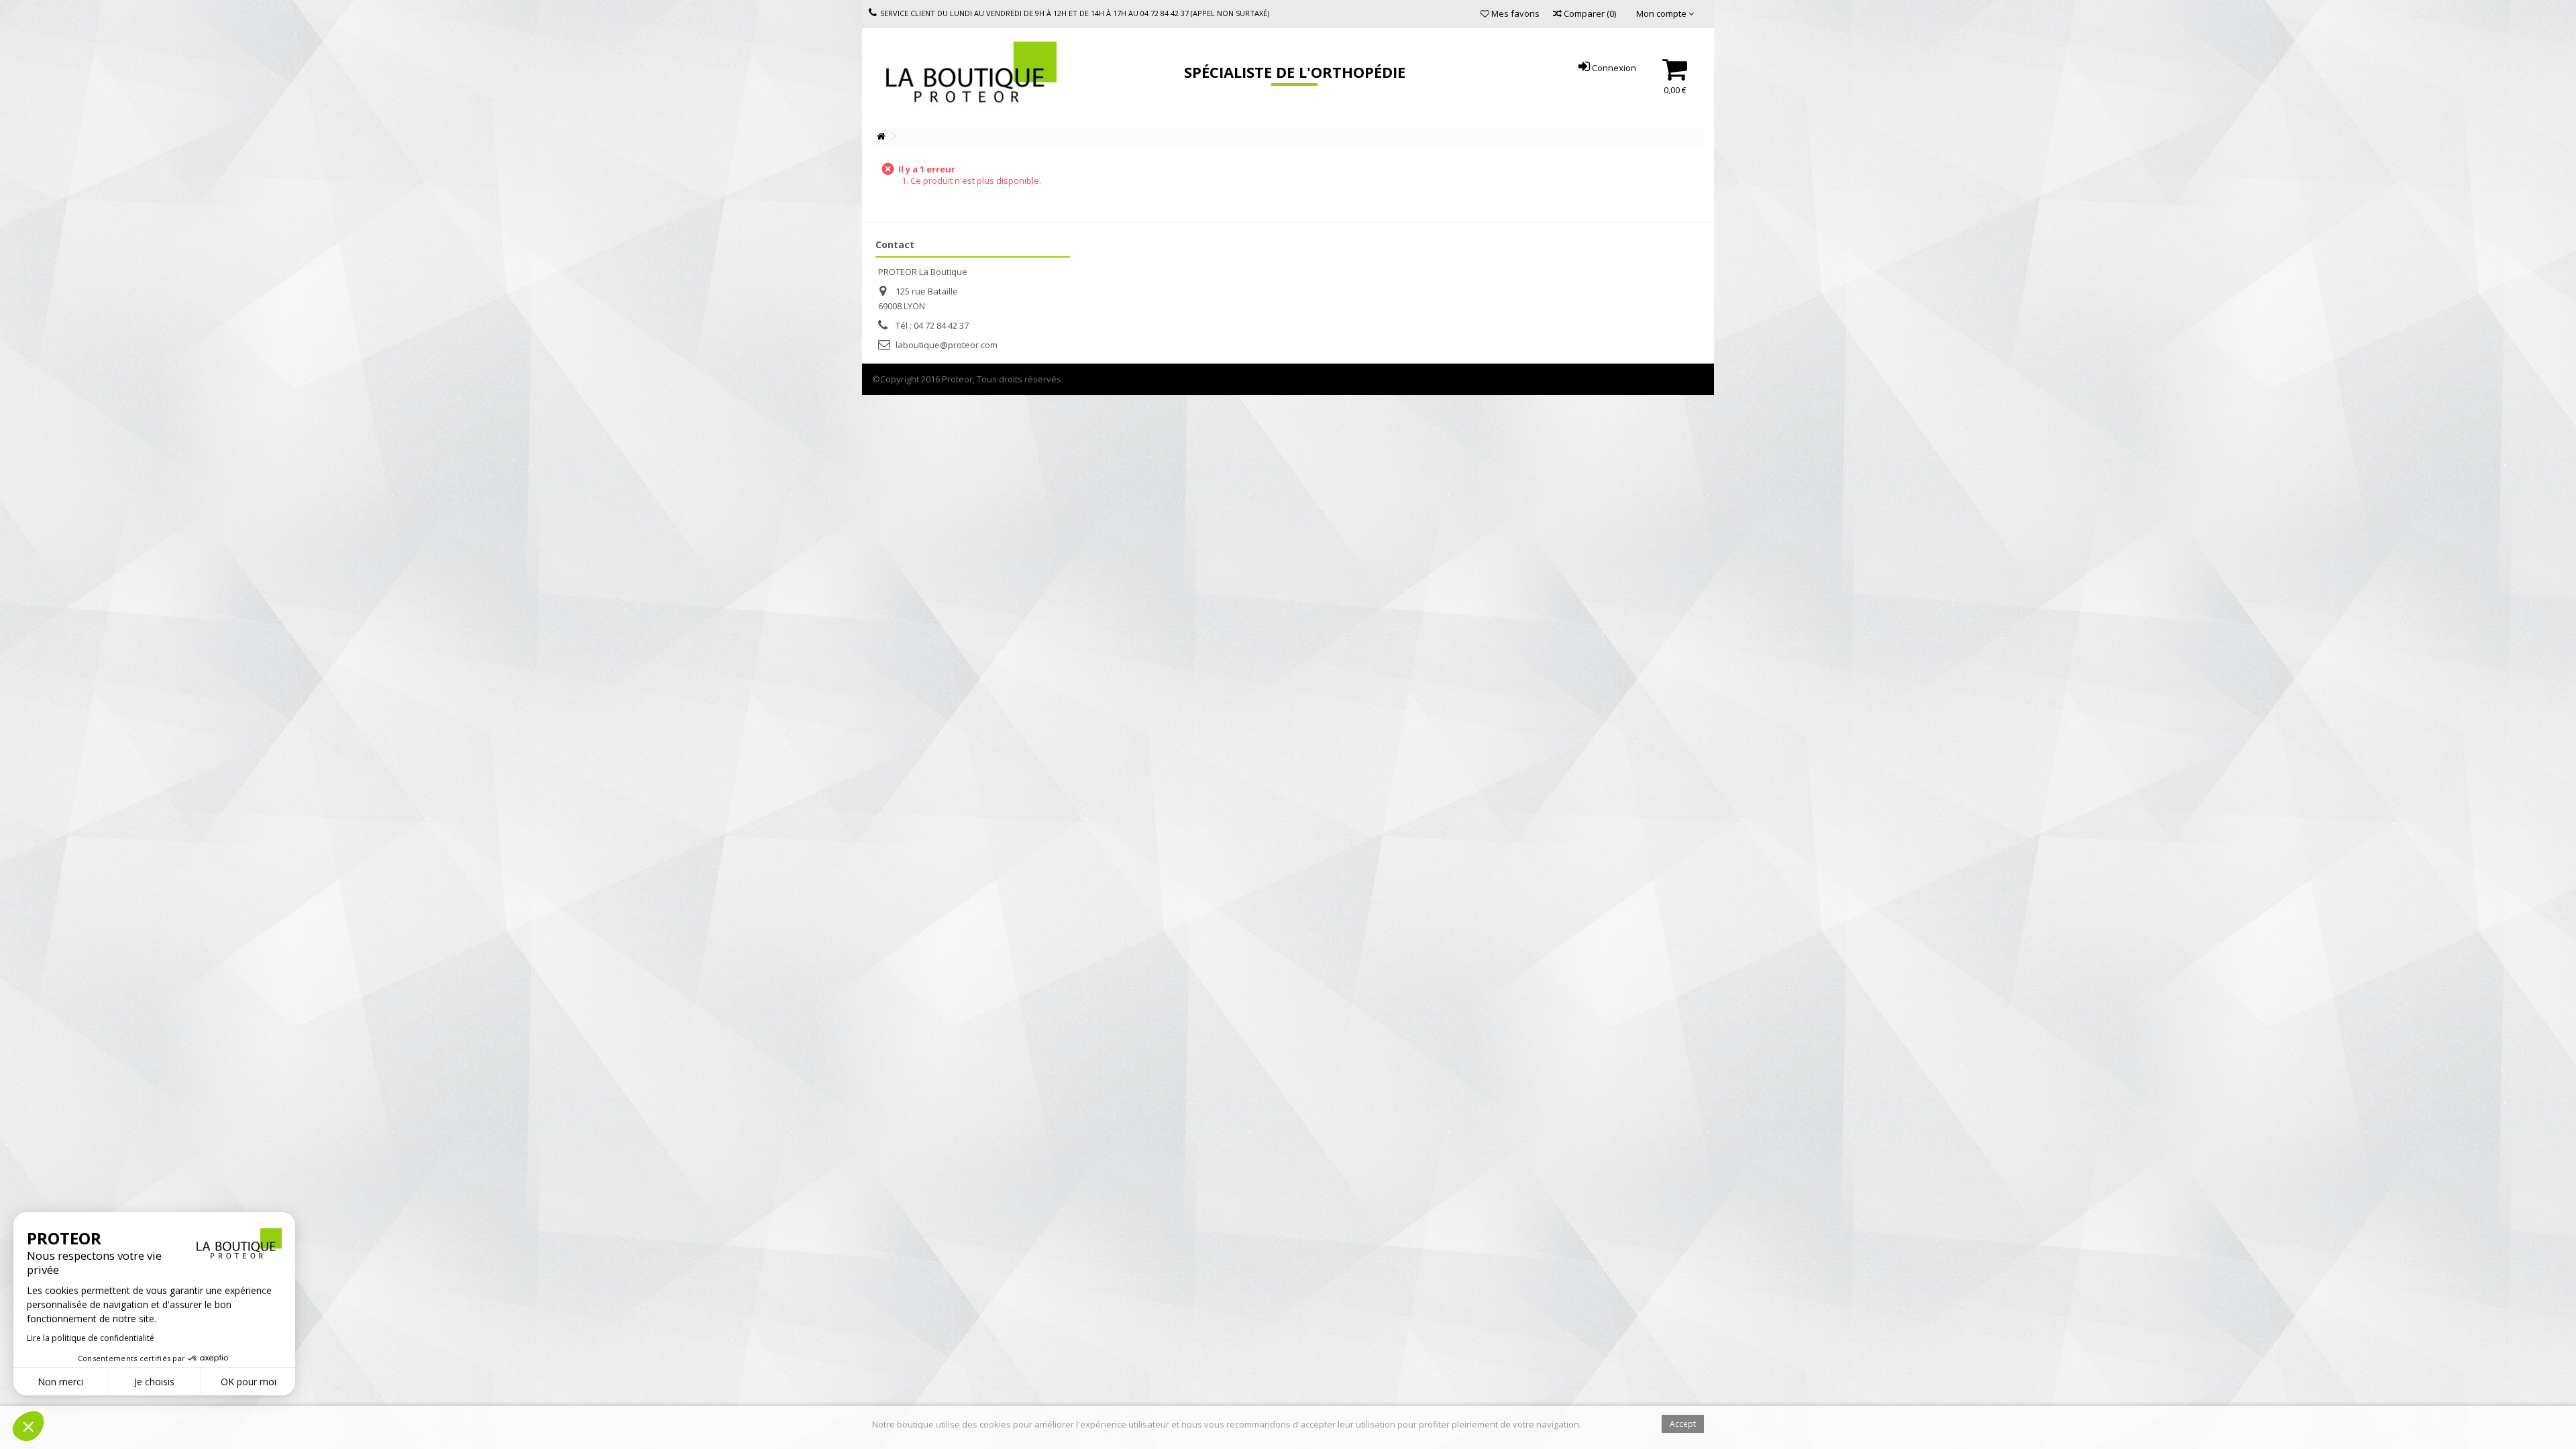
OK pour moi (249, 1382)
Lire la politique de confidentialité (91, 1338)
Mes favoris (1514, 13)
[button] (28, 1426)
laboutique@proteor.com (947, 345)
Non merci (60, 1382)
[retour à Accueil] (881, 137)
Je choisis (154, 1382)
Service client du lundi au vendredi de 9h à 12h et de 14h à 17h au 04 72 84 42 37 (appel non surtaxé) (1075, 13)
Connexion (1613, 68)
